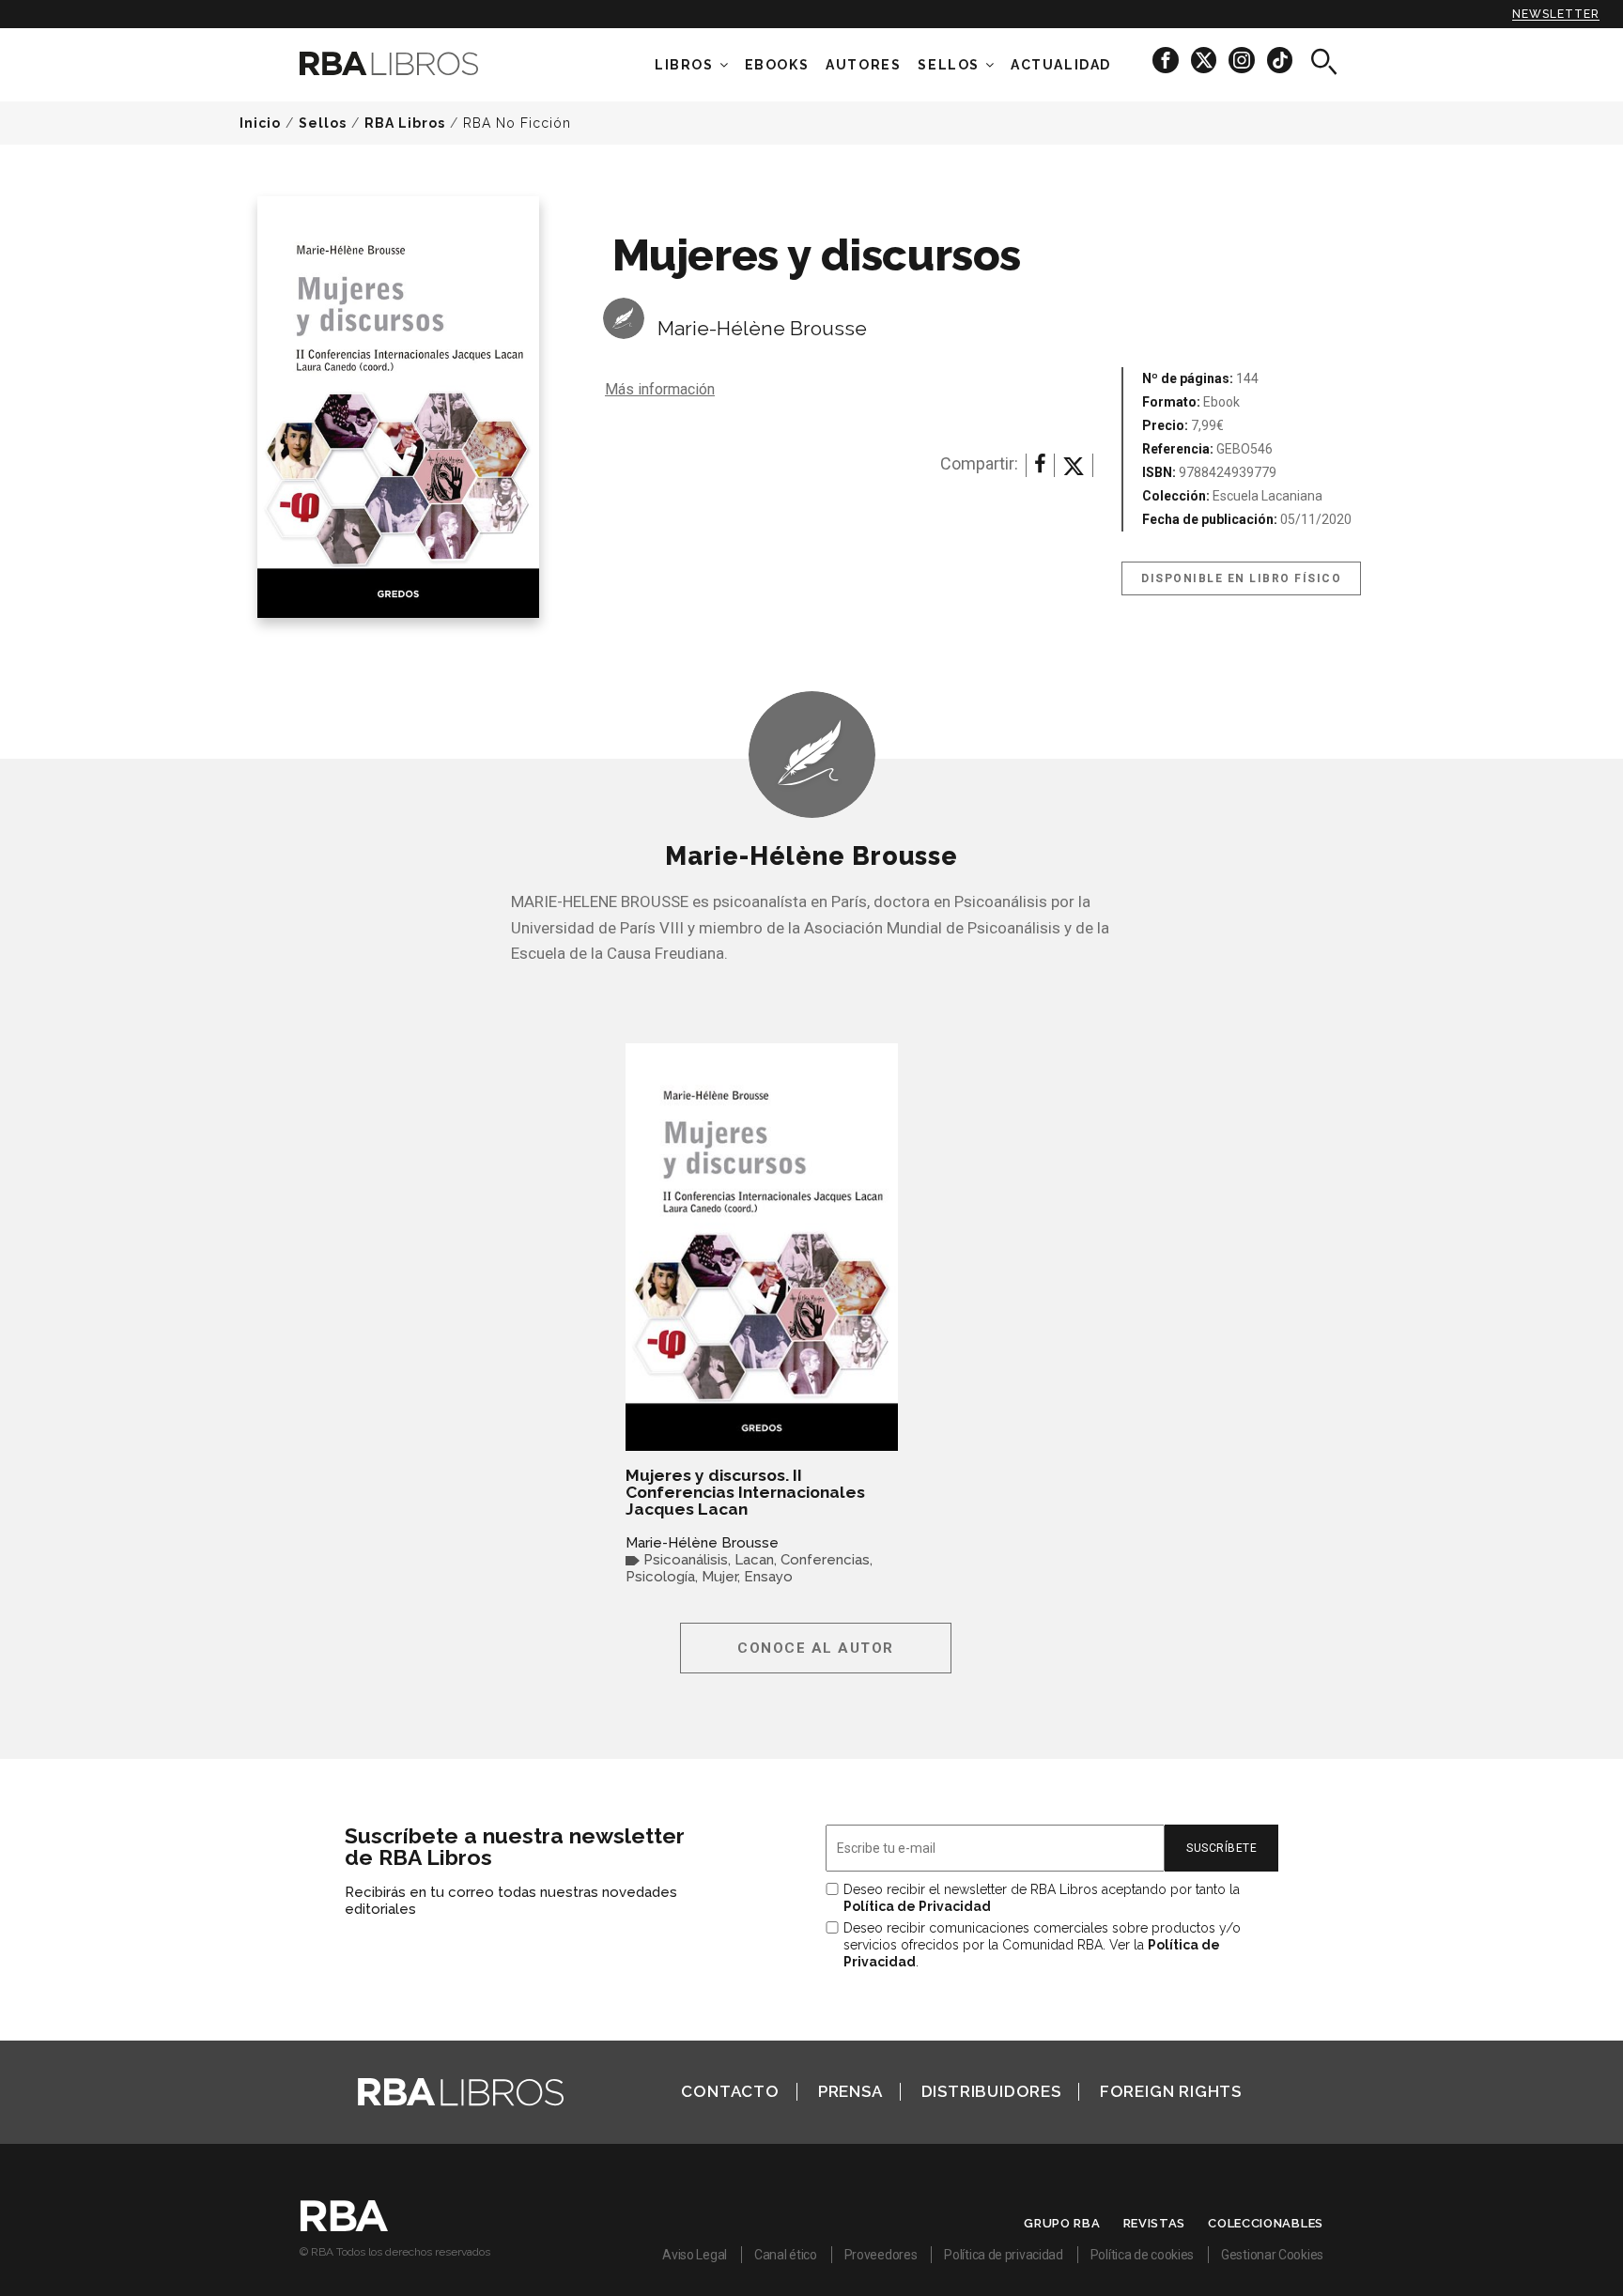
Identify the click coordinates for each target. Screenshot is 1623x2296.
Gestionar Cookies (1272, 2255)
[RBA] (344, 2227)
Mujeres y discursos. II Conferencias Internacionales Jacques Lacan (745, 1492)
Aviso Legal (695, 2255)
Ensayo (768, 1577)
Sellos (949, 65)
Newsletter (1556, 14)
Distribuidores (991, 2091)
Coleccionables (1266, 2223)
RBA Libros (405, 123)
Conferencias (825, 1560)
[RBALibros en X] (1205, 60)
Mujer (719, 1577)
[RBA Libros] (417, 63)
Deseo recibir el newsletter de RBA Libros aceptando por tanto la (1042, 1898)
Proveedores (881, 2255)
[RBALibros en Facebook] (1167, 60)
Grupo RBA (1062, 2223)
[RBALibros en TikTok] (1280, 60)
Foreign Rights (1171, 2091)
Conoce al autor (816, 1648)
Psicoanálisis (686, 1560)
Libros (684, 65)
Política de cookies (1142, 2255)
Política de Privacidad (917, 1906)
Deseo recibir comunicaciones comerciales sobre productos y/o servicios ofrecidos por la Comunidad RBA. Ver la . (1042, 1945)
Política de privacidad (1003, 2255)
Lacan (754, 1560)
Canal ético (786, 2255)
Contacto (730, 2091)
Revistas (1155, 2223)
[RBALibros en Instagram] (1243, 60)
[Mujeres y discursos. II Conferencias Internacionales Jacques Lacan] (762, 1247)
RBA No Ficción (517, 123)
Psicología (660, 1577)
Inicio (260, 123)
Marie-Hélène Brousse (762, 328)
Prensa (850, 2091)
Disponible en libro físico (1241, 578)
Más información (660, 389)
